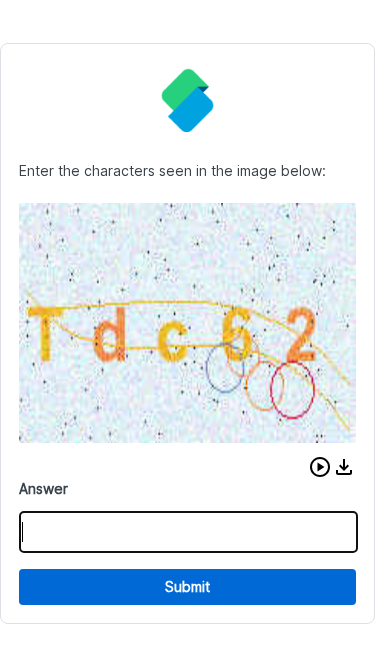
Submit (187, 586)
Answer (43, 488)
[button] (320, 467)
